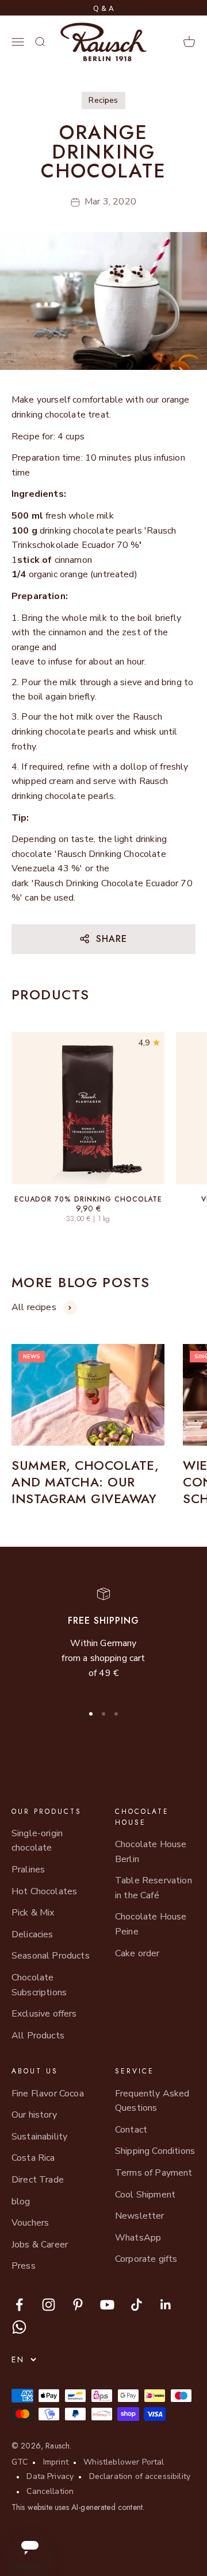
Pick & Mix (33, 1913)
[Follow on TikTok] (137, 2305)
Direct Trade (38, 2180)
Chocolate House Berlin (151, 1852)
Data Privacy (50, 2476)
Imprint (56, 2462)
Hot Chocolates (44, 1891)
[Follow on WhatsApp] (19, 2327)
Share (112, 939)
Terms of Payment (154, 2173)
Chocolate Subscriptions (39, 1985)
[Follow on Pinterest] (78, 2305)
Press (24, 2266)
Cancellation (50, 2491)
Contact (131, 2130)
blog (21, 2202)
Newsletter (140, 2216)
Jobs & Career (40, 2245)
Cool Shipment (145, 2195)
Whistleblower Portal (124, 2462)
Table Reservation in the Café (154, 1888)
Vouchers (30, 2223)
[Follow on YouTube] (107, 2305)
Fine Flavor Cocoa (48, 2094)
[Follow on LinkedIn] (166, 2305)
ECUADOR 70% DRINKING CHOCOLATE (88, 1199)
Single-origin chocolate (37, 1841)
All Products (38, 2036)
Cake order (137, 1953)
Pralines (28, 1870)
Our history (34, 2115)
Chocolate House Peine (151, 1924)
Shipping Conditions (155, 2151)
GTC (20, 2462)
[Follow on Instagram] (49, 2305)
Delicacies (32, 1934)
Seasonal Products (51, 1956)
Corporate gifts (146, 2259)
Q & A (104, 9)
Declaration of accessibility (140, 2476)
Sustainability (39, 2137)
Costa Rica (33, 2158)
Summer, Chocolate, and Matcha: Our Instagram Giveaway (85, 1482)
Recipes (103, 100)
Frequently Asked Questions (152, 2101)
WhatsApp (138, 2238)
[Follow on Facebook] (19, 2305)
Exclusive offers (44, 2014)
